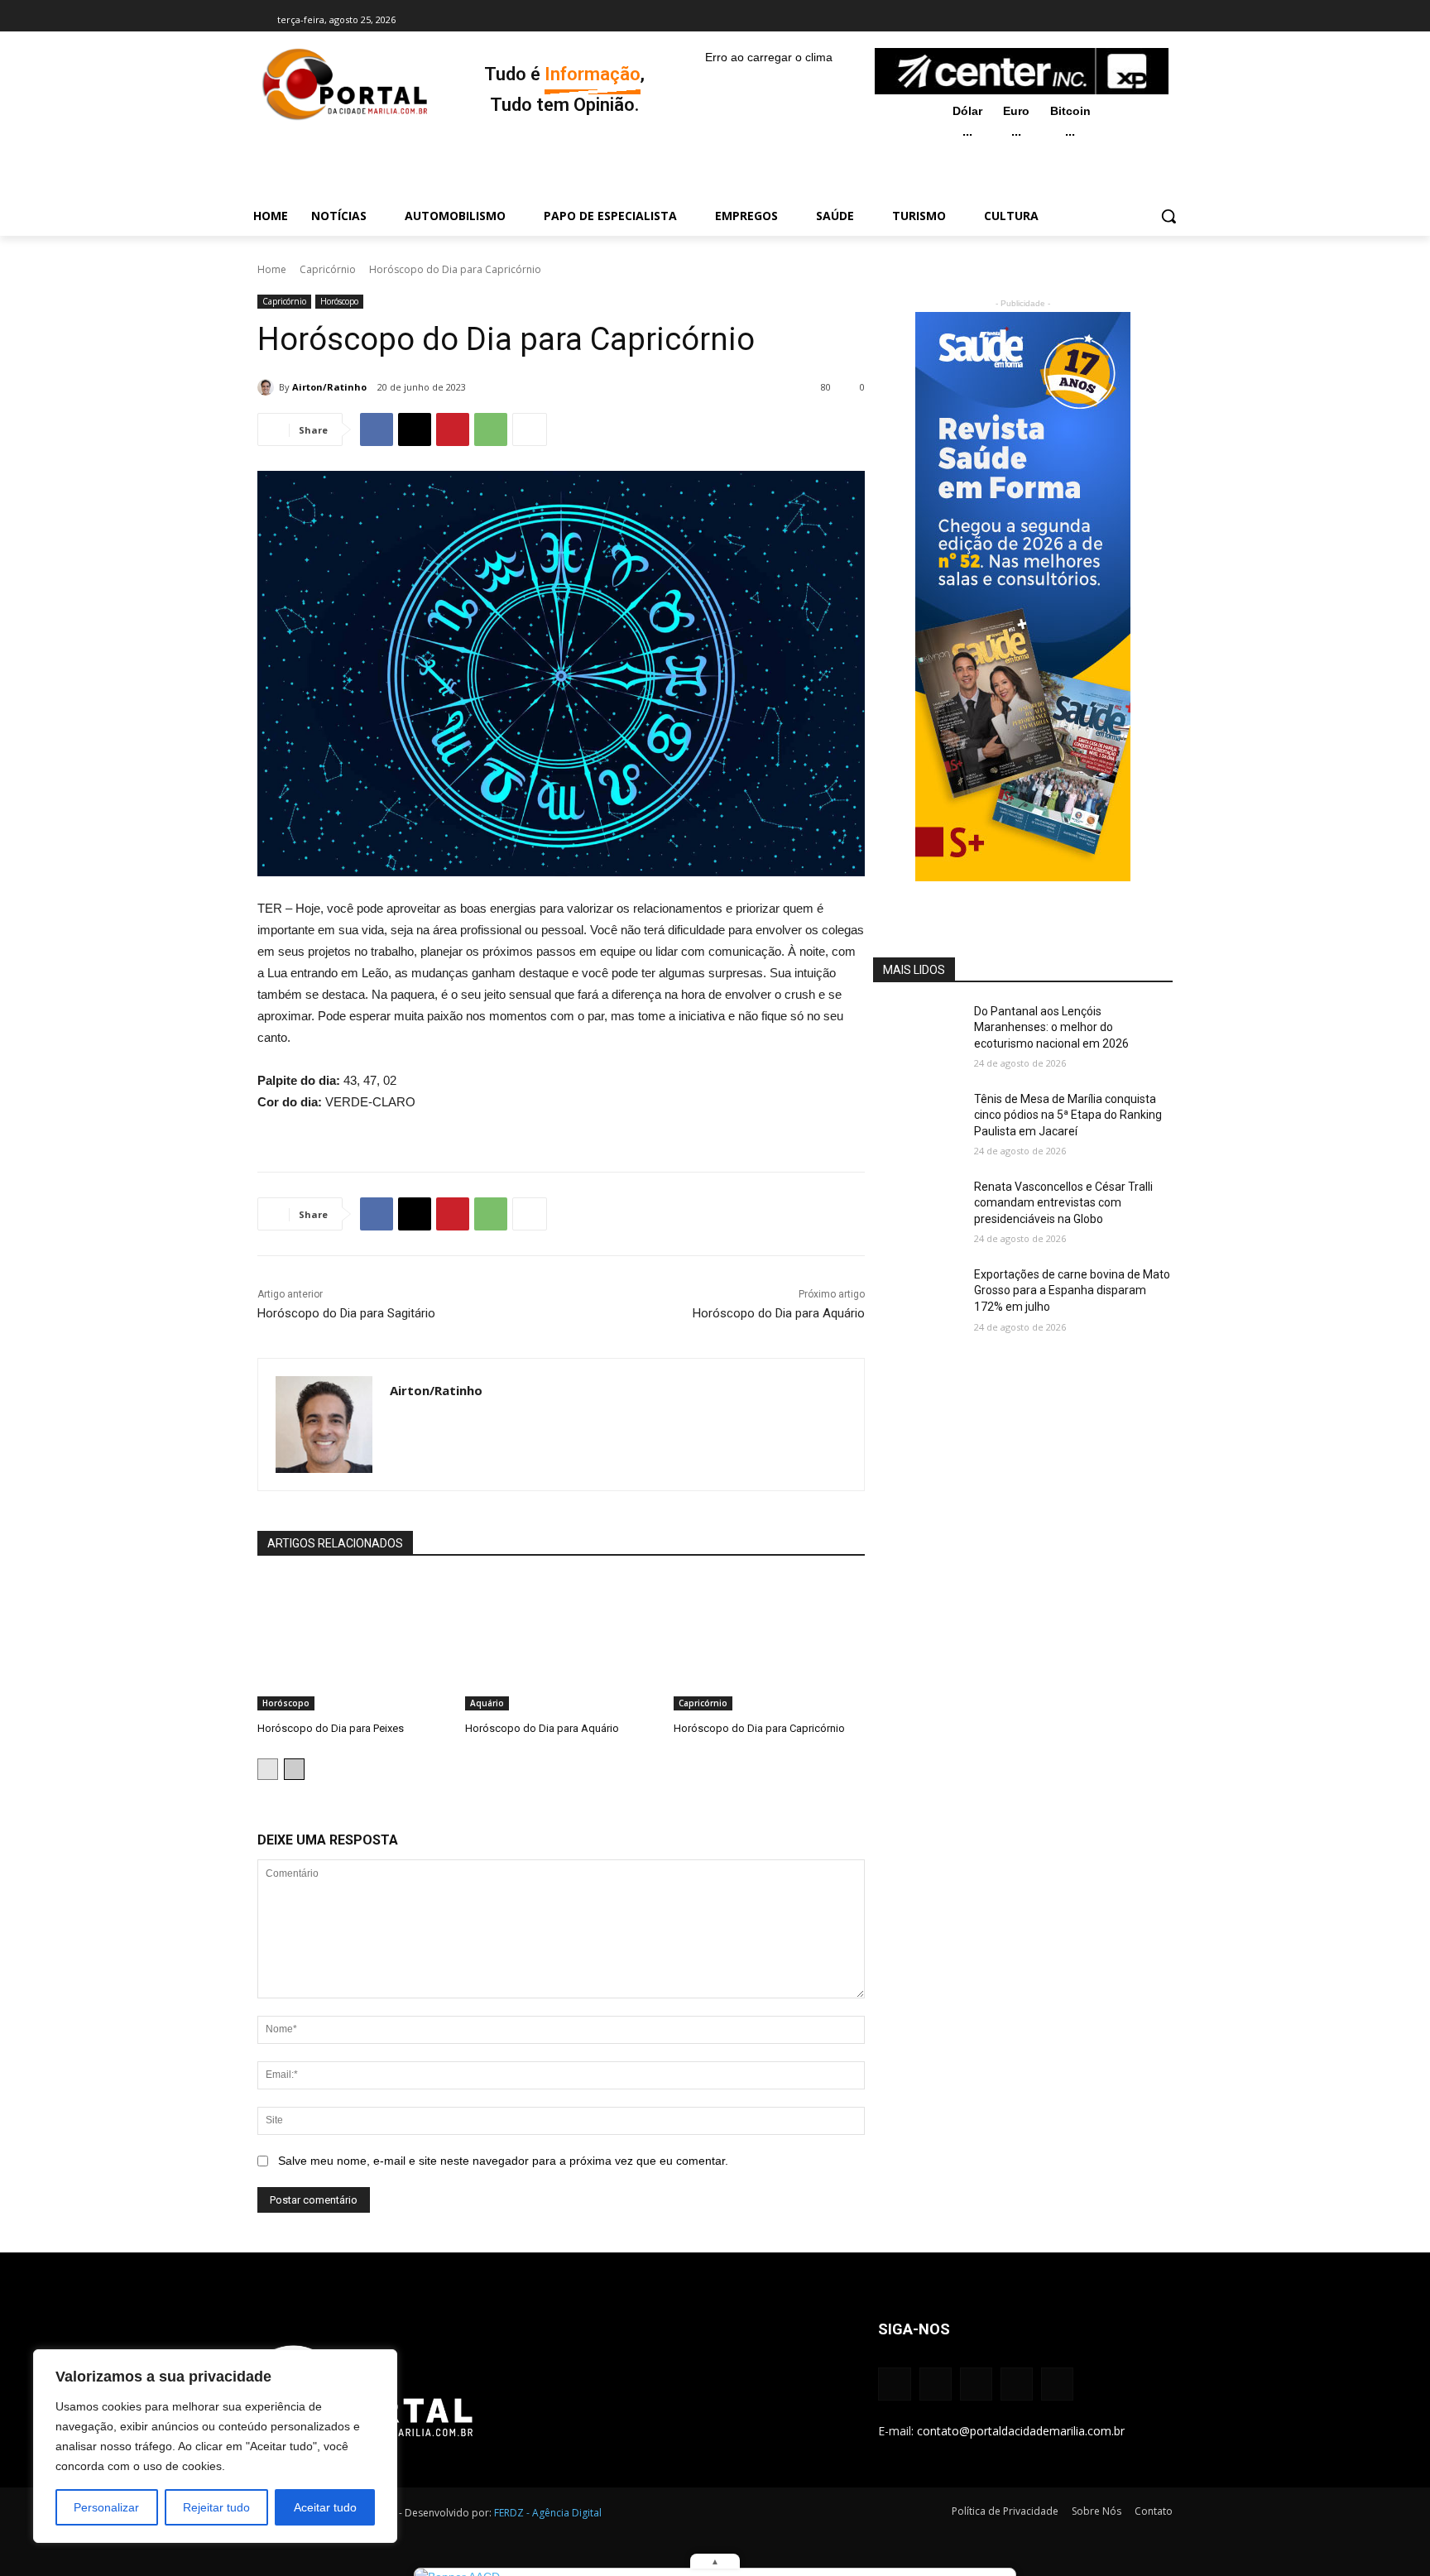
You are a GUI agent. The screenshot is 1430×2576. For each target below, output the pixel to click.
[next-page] (294, 1769)
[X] (1120, 20)
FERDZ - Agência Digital (548, 2513)
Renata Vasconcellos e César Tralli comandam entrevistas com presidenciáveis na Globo (1063, 1203)
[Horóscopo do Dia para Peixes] (353, 1644)
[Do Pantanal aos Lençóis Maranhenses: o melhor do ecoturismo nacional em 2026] (918, 1035)
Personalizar (106, 2507)
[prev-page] (268, 1769)
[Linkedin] (1098, 20)
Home (272, 269)
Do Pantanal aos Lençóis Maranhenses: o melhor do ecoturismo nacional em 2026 (1051, 1027)
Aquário (487, 1703)
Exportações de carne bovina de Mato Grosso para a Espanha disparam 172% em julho (1072, 1290)
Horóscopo (339, 301)
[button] (1168, 216)
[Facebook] (1051, 20)
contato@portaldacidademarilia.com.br (1021, 2431)
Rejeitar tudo (216, 2507)
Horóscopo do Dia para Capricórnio (759, 1728)
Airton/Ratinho (329, 387)
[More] (530, 429)
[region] (215, 2446)
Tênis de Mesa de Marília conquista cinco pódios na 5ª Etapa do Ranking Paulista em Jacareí (1068, 1115)
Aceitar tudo (325, 2507)
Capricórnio (328, 269)
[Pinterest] (453, 429)
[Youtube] (1143, 20)
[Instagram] (1075, 20)
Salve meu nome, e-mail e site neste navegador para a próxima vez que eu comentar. (503, 2161)
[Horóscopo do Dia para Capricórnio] (769, 1644)
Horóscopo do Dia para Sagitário (346, 1313)
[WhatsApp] (491, 429)
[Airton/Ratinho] (268, 387)
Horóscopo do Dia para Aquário (779, 1313)
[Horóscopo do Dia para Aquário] (561, 1644)
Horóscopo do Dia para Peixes (331, 1728)
